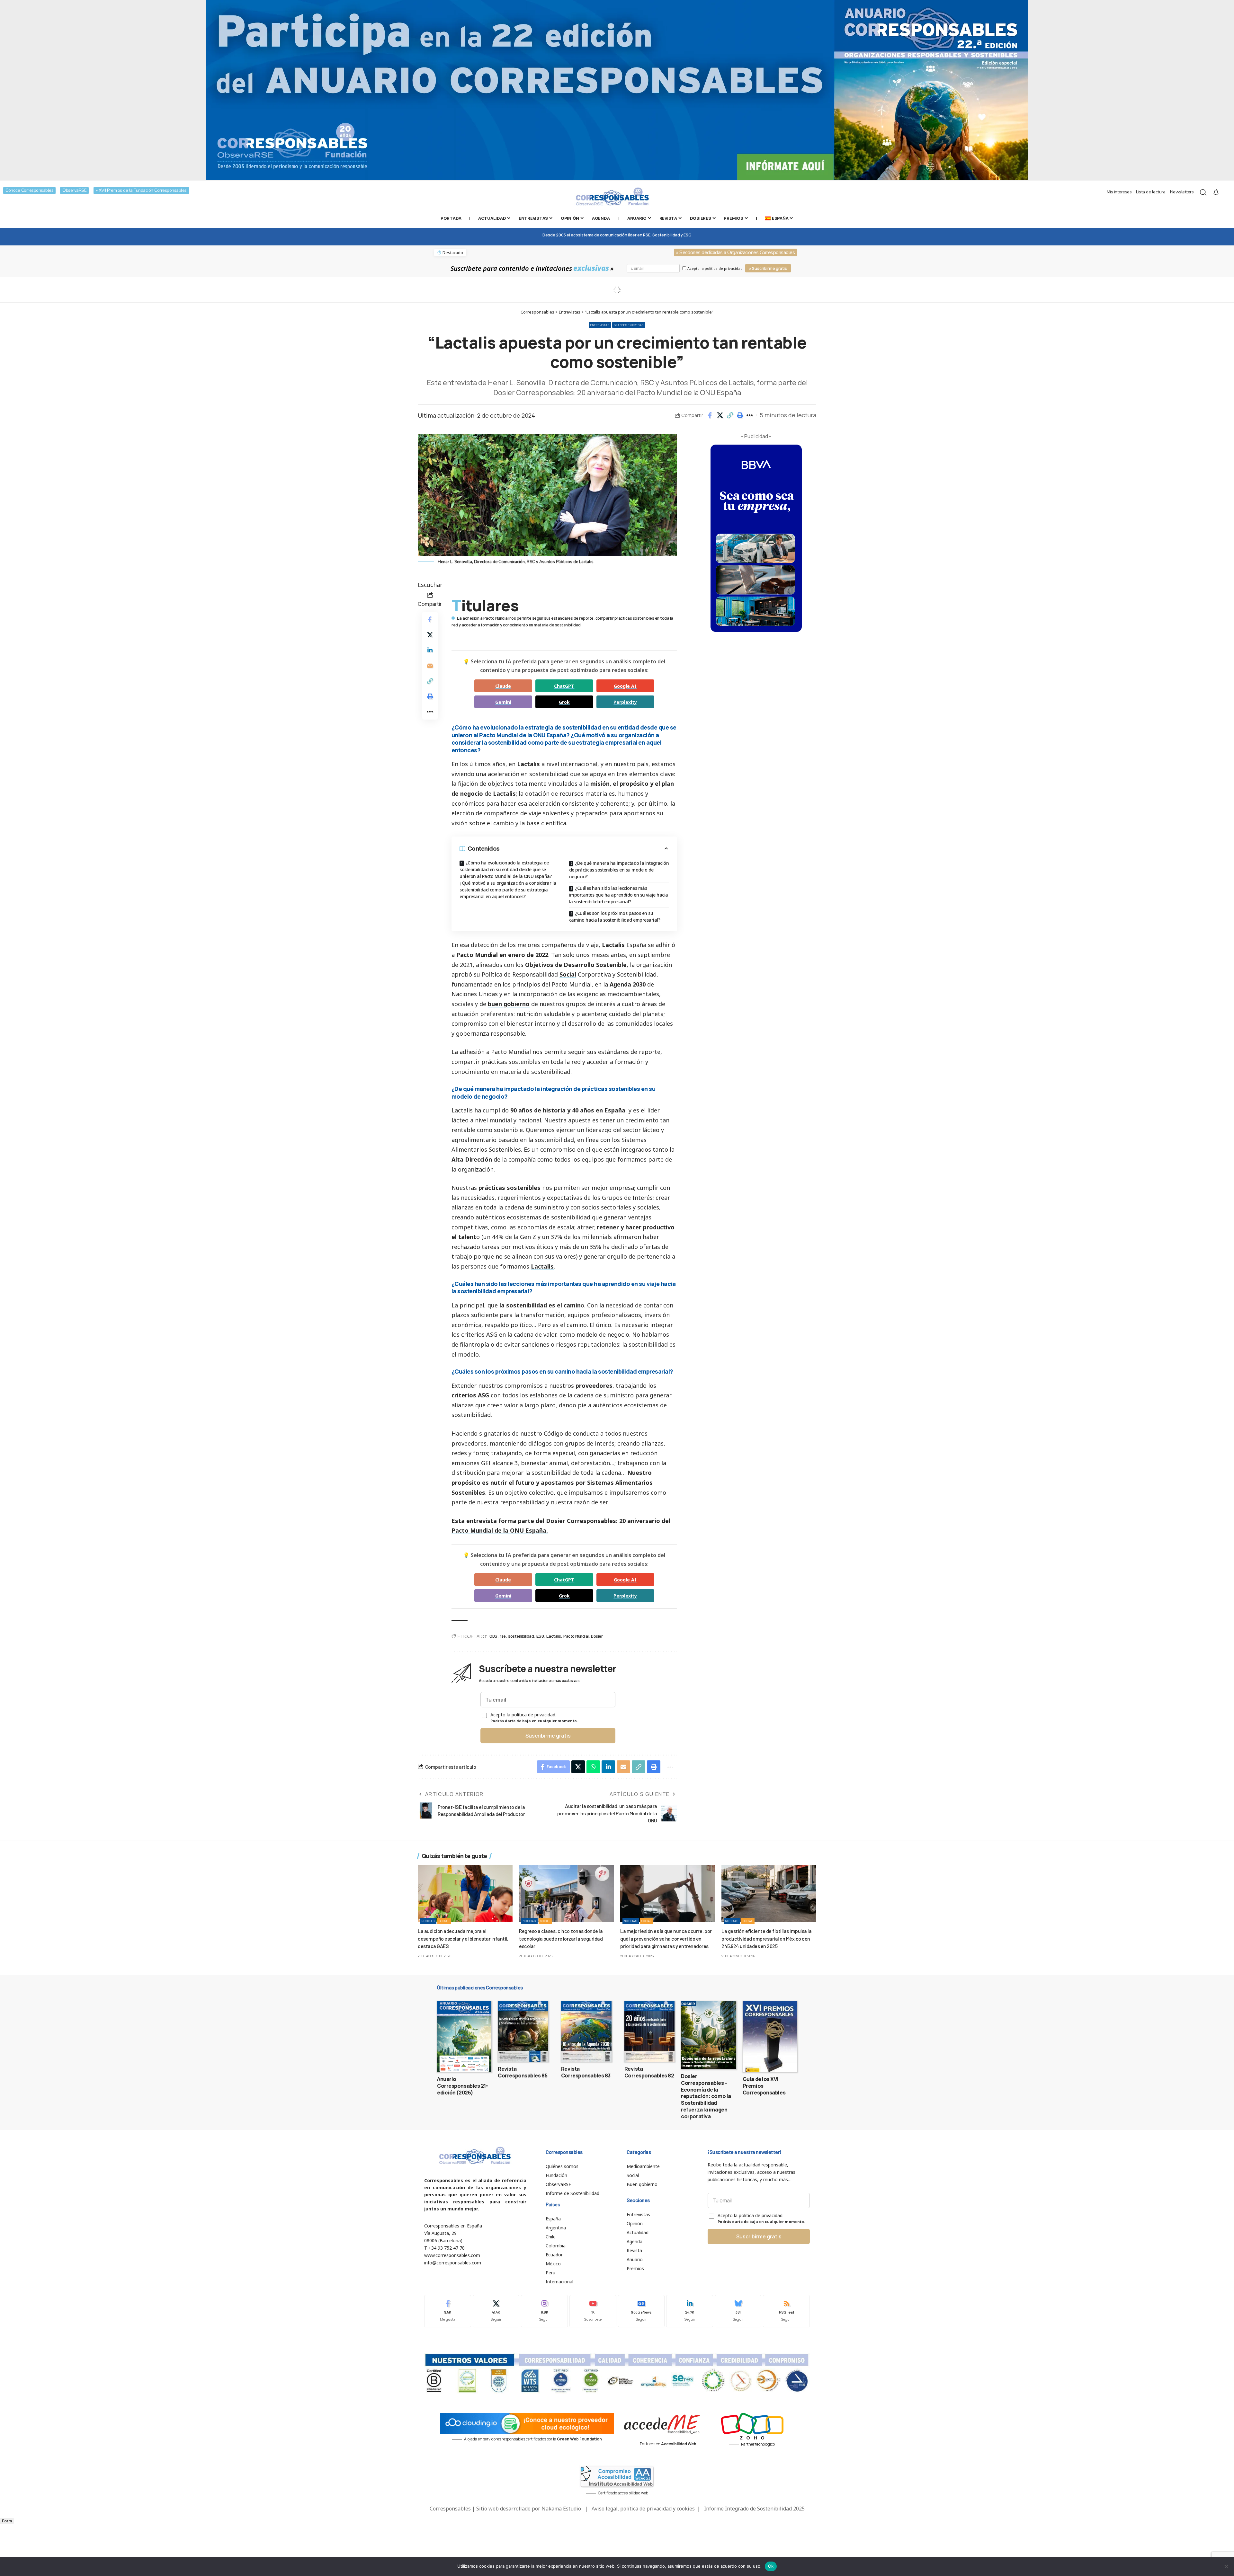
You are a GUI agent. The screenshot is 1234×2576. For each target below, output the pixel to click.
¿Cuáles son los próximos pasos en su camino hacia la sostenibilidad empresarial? (615, 916)
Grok (564, 702)
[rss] (786, 2311)
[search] (1203, 192)
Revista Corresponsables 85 (523, 2072)
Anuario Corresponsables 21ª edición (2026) (462, 2086)
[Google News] (641, 2311)
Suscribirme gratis (548, 1736)
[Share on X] (720, 415)
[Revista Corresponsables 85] (523, 2032)
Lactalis (504, 793)
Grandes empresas (629, 325)
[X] (496, 2311)
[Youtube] (593, 2311)
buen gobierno (509, 1004)
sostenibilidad (521, 1636)
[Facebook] (448, 2311)
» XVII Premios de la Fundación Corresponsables (141, 190)
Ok (771, 2566)
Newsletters (1182, 192)
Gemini (503, 702)
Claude (503, 686)
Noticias (428, 1921)
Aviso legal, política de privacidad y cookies (643, 2509)
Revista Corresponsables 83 (586, 2072)
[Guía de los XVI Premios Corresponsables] (770, 2037)
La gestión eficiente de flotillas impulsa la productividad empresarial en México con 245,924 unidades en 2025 (766, 1938)
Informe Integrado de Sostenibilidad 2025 (754, 2509)
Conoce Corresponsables (29, 190)
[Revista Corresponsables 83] (586, 2032)
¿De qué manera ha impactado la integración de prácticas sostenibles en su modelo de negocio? (619, 870)
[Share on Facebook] (710, 415)
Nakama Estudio (561, 2509)
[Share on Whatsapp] (593, 1767)
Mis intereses (1119, 192)
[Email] (430, 665)
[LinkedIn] (690, 2311)
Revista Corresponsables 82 (649, 2072)
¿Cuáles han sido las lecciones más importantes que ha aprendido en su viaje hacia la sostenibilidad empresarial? (619, 895)
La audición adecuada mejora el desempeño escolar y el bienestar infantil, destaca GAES (463, 1938)
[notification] (1216, 192)
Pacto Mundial (576, 1636)
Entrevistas (600, 325)
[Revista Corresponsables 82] (650, 2032)
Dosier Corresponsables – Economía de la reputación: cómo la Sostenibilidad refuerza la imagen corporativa (706, 2096)
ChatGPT (564, 686)
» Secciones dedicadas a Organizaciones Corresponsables (735, 252)
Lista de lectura (1151, 192)
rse (503, 1636)
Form (7, 2521)
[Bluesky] (738, 2311)
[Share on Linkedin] (430, 650)
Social (568, 974)
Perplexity (625, 702)
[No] (1226, 2566)
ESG (540, 1636)
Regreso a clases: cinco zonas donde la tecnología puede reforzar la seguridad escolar (561, 1938)
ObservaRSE (74, 190)
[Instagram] (544, 2311)
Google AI (625, 686)
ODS (493, 1636)
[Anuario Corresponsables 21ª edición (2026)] (464, 2037)
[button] (730, 415)
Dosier (597, 1636)
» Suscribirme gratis (768, 268)
